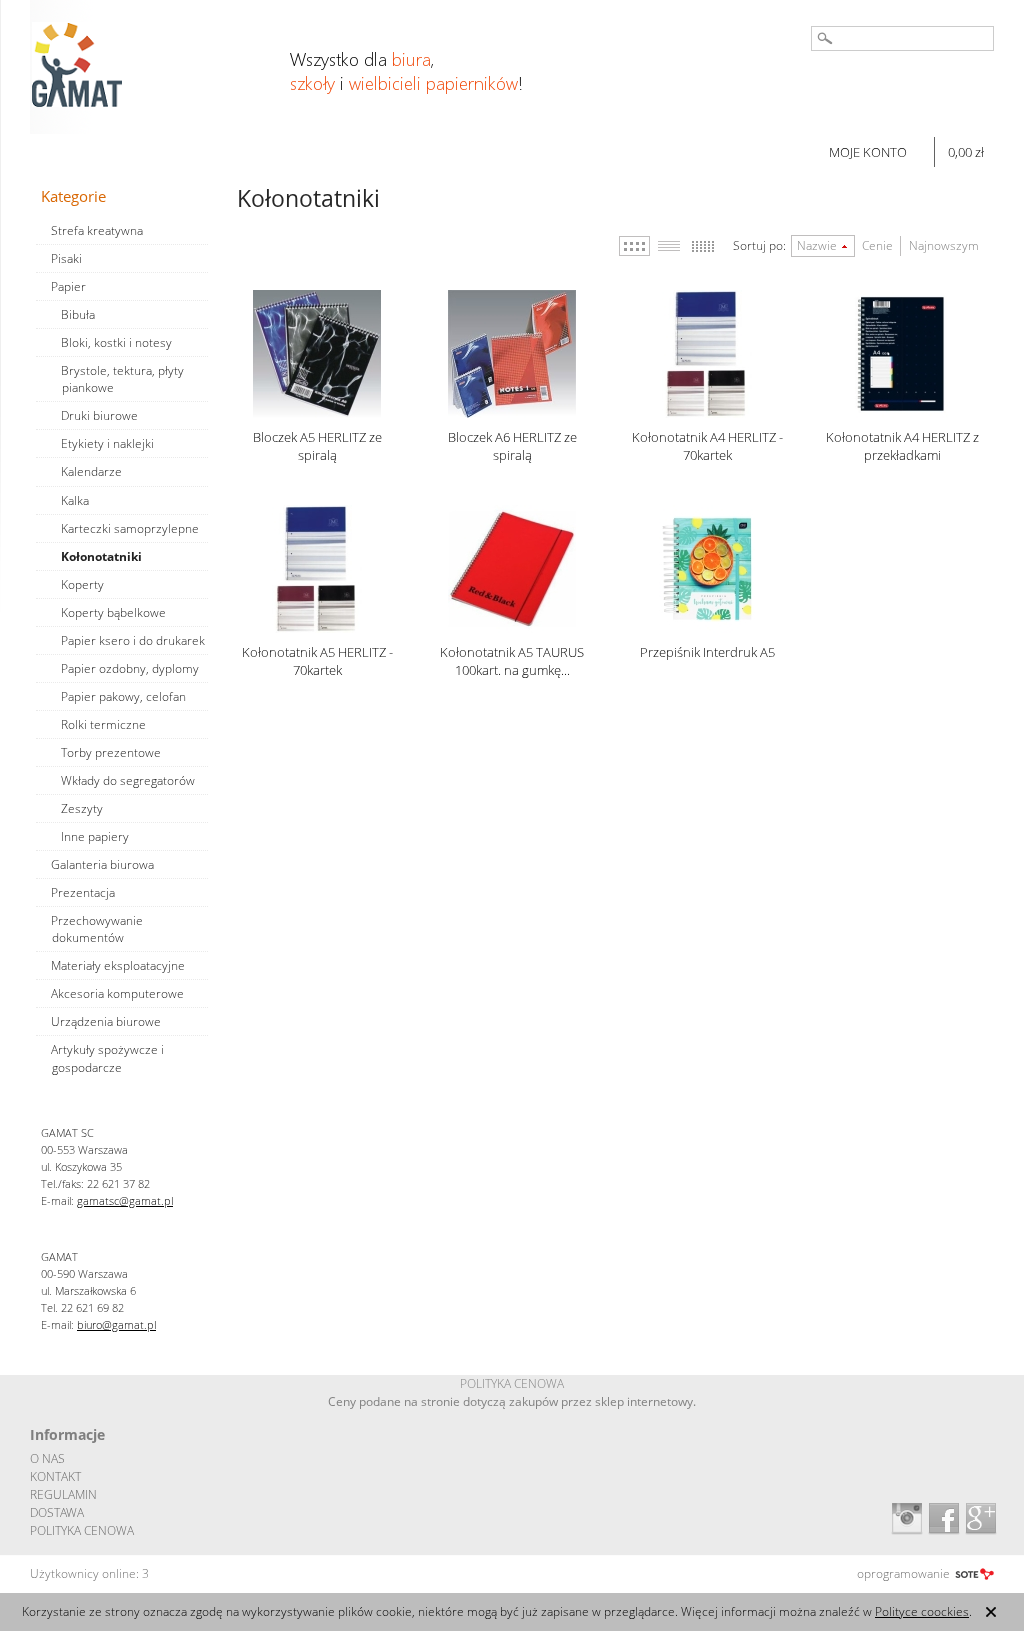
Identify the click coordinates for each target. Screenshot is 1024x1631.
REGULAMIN (63, 1494)
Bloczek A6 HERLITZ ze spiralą (512, 446)
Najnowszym (944, 245)
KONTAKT (55, 1476)
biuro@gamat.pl (116, 1324)
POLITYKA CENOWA (82, 1530)
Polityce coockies (922, 1611)
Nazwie (817, 245)
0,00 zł (966, 152)
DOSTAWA (57, 1512)
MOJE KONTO (868, 152)
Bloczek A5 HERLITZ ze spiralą (317, 446)
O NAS (47, 1458)
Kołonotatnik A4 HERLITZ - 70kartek (707, 446)
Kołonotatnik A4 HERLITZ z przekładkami (902, 446)
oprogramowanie (903, 1573)
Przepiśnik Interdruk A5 (707, 652)
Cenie (877, 245)
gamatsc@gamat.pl (125, 1200)
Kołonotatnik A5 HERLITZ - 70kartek (317, 661)
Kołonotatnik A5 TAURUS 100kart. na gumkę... (512, 661)
